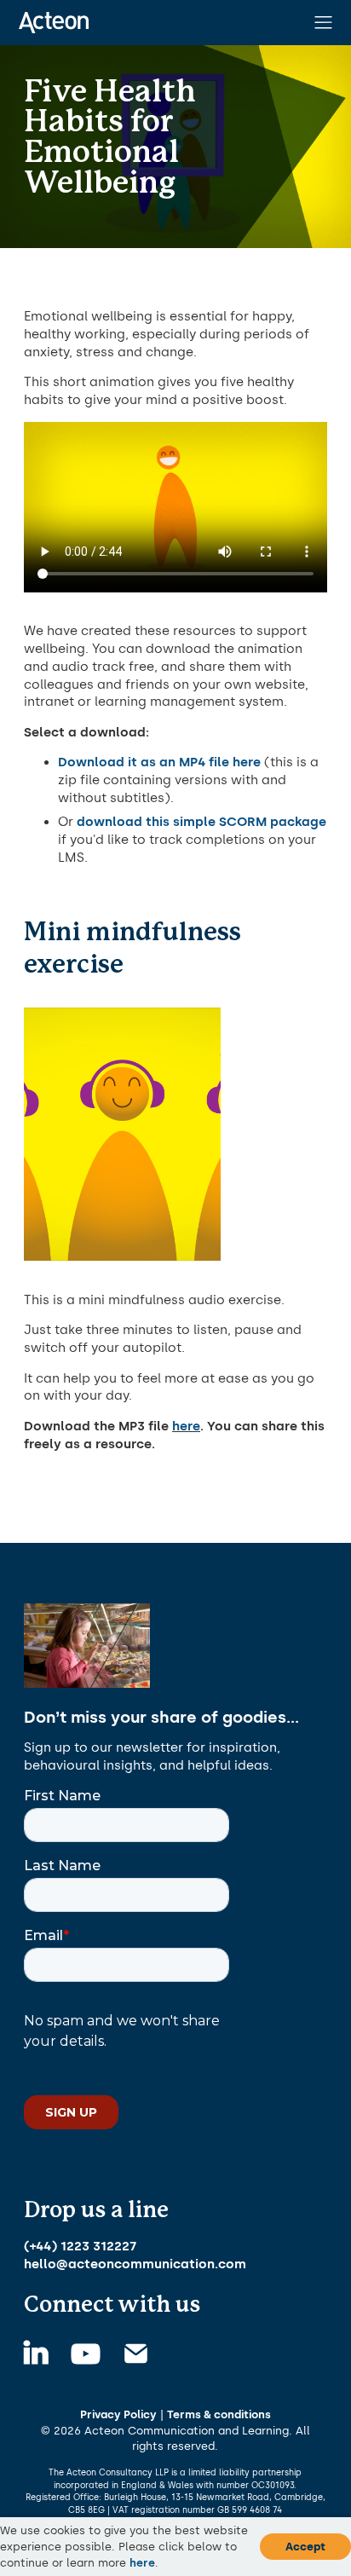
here (186, 1426)
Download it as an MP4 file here (159, 762)
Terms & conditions (219, 2414)
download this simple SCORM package (201, 822)
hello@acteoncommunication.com (135, 2264)
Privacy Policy (118, 2414)
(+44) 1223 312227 (80, 2246)
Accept (305, 2546)
